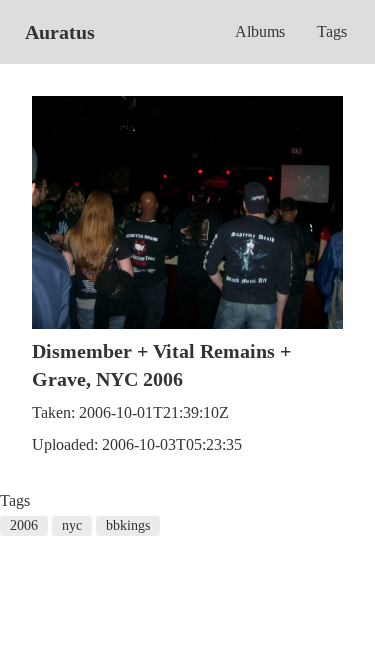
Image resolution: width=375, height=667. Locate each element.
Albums (260, 31)
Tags (332, 31)
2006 (24, 525)
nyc (72, 525)
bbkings (128, 525)
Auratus (60, 32)
